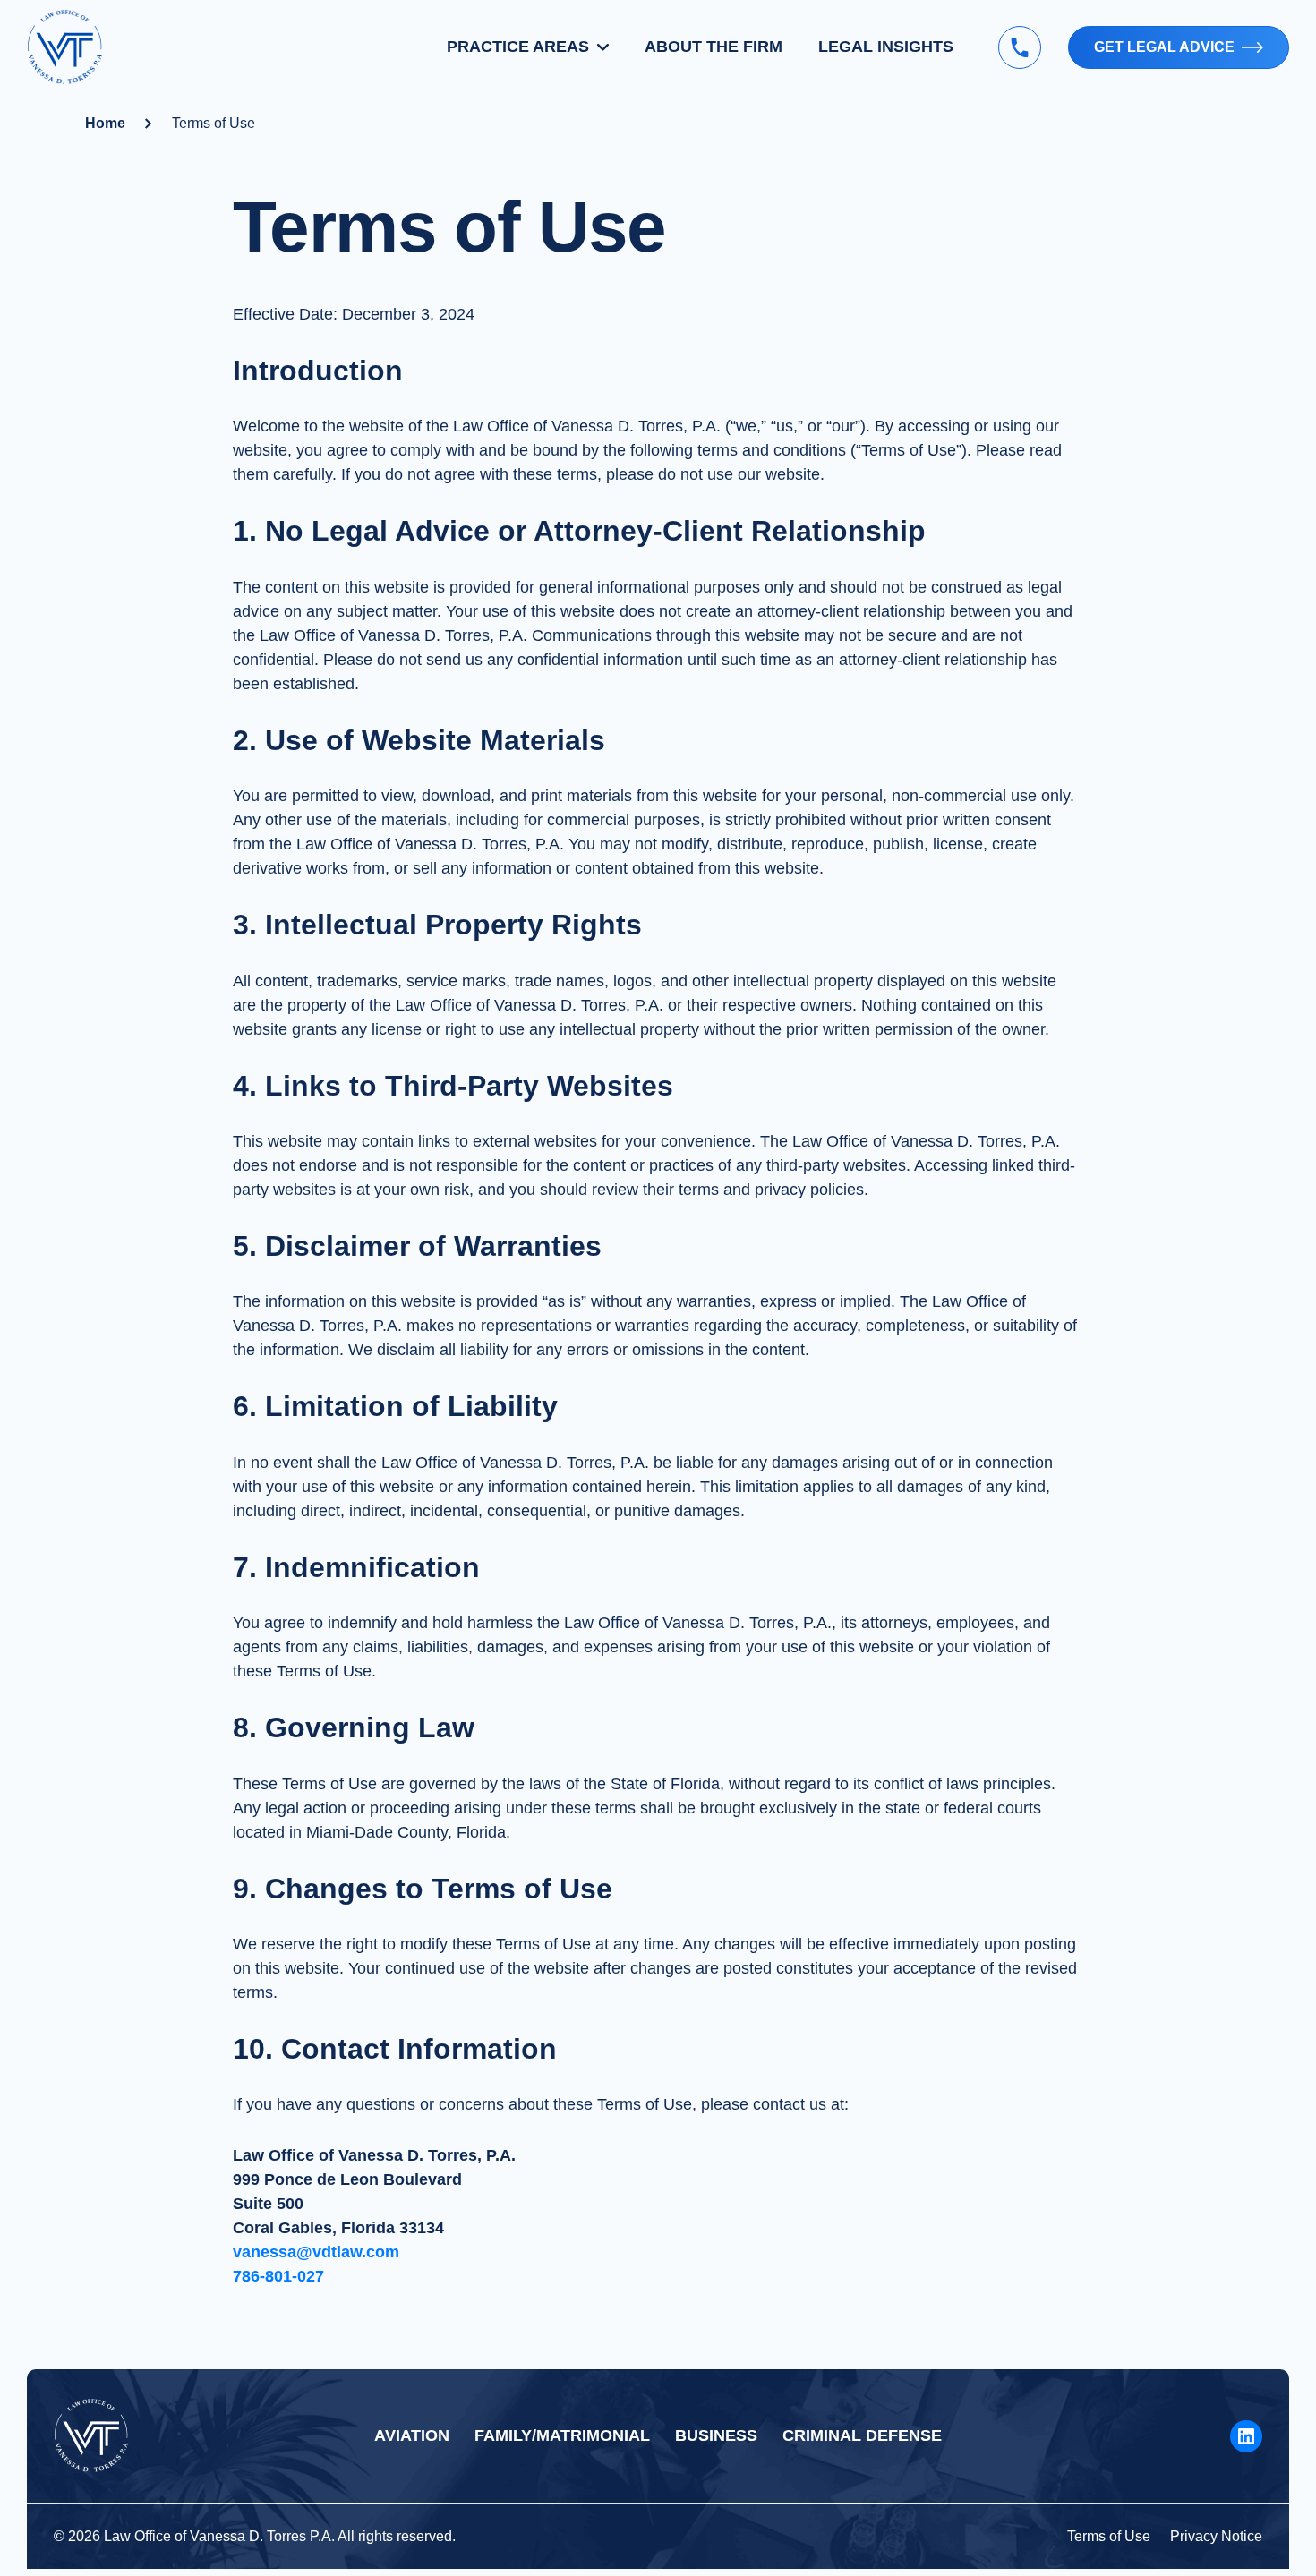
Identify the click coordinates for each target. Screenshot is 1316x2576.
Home (105, 123)
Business (716, 2435)
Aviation (412, 2435)
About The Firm (714, 47)
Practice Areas (518, 47)
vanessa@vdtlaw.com (316, 2252)
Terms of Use (1109, 2536)
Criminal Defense (862, 2435)
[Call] (1020, 47)
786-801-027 (278, 2276)
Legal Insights (886, 47)
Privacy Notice (1216, 2536)
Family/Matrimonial (562, 2435)
